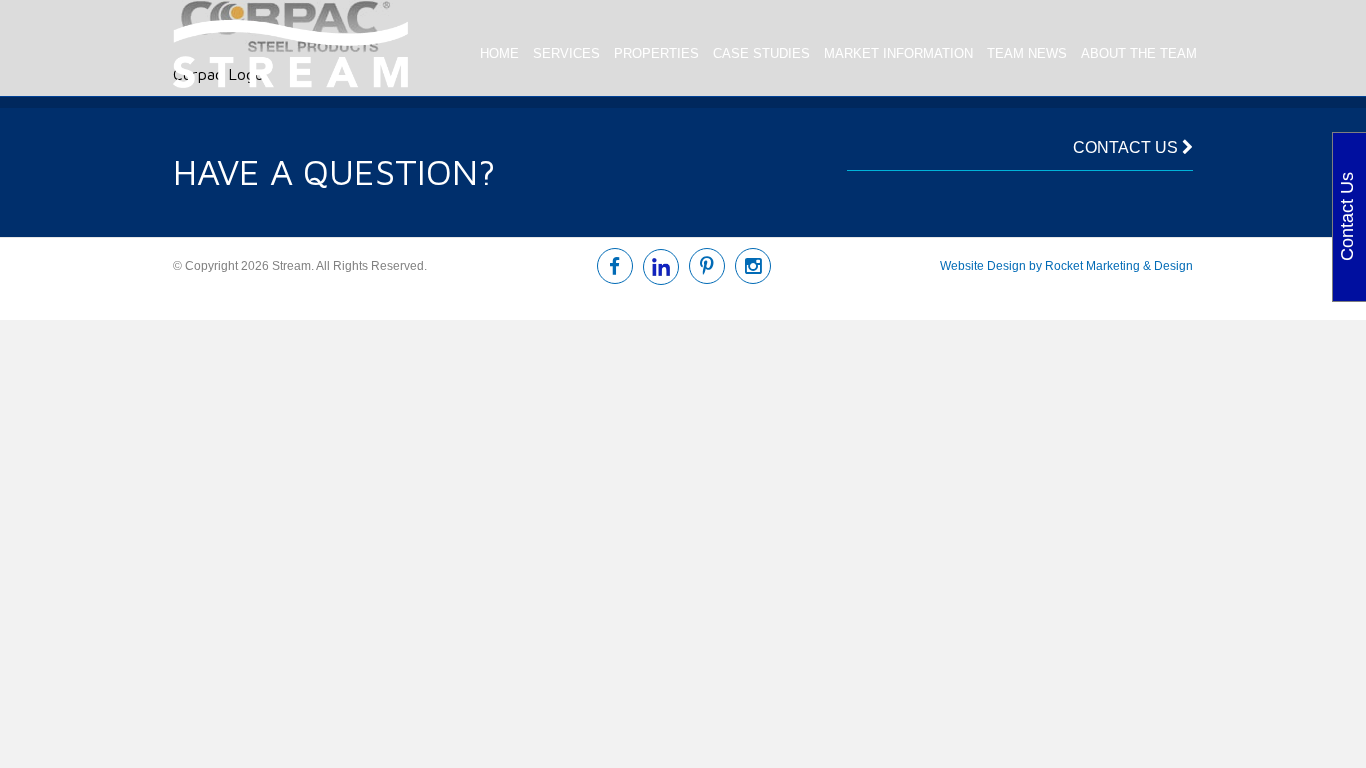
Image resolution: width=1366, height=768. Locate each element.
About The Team (1139, 53)
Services (566, 53)
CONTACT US (1127, 147)
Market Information (898, 53)
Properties (656, 53)
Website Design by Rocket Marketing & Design (1066, 266)
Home (499, 53)
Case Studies (761, 53)
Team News (1027, 53)
